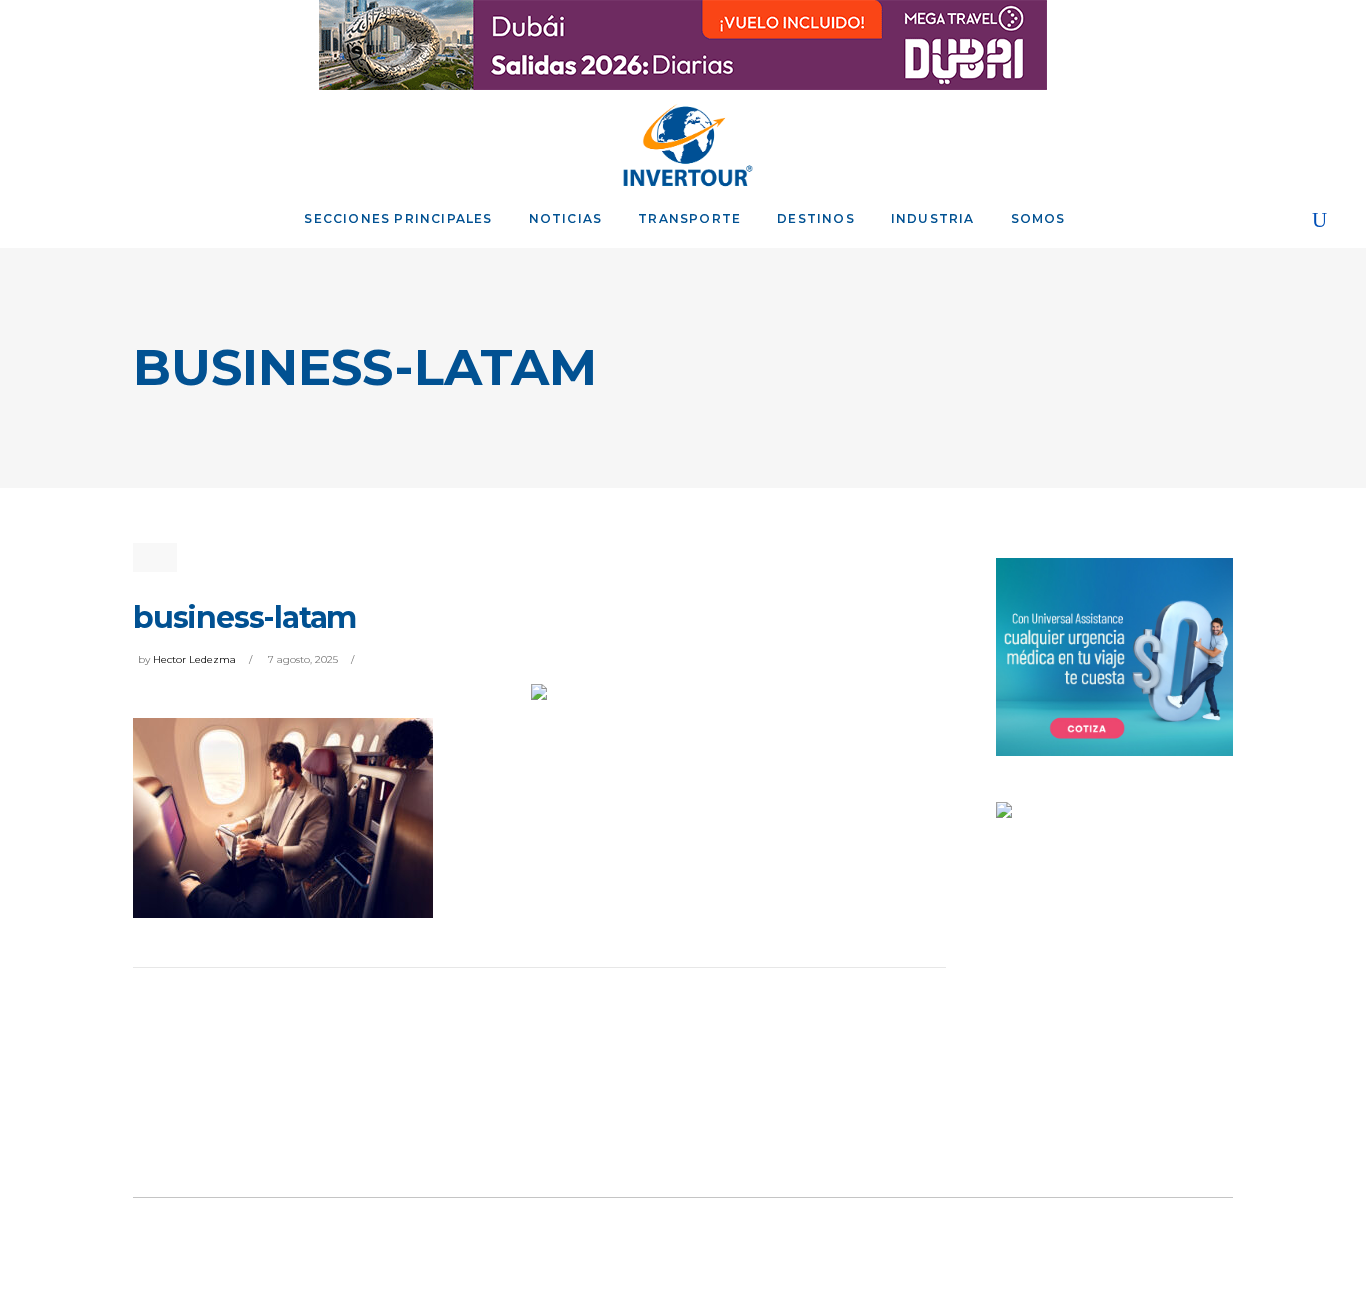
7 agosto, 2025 (303, 659)
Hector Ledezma (194, 659)
